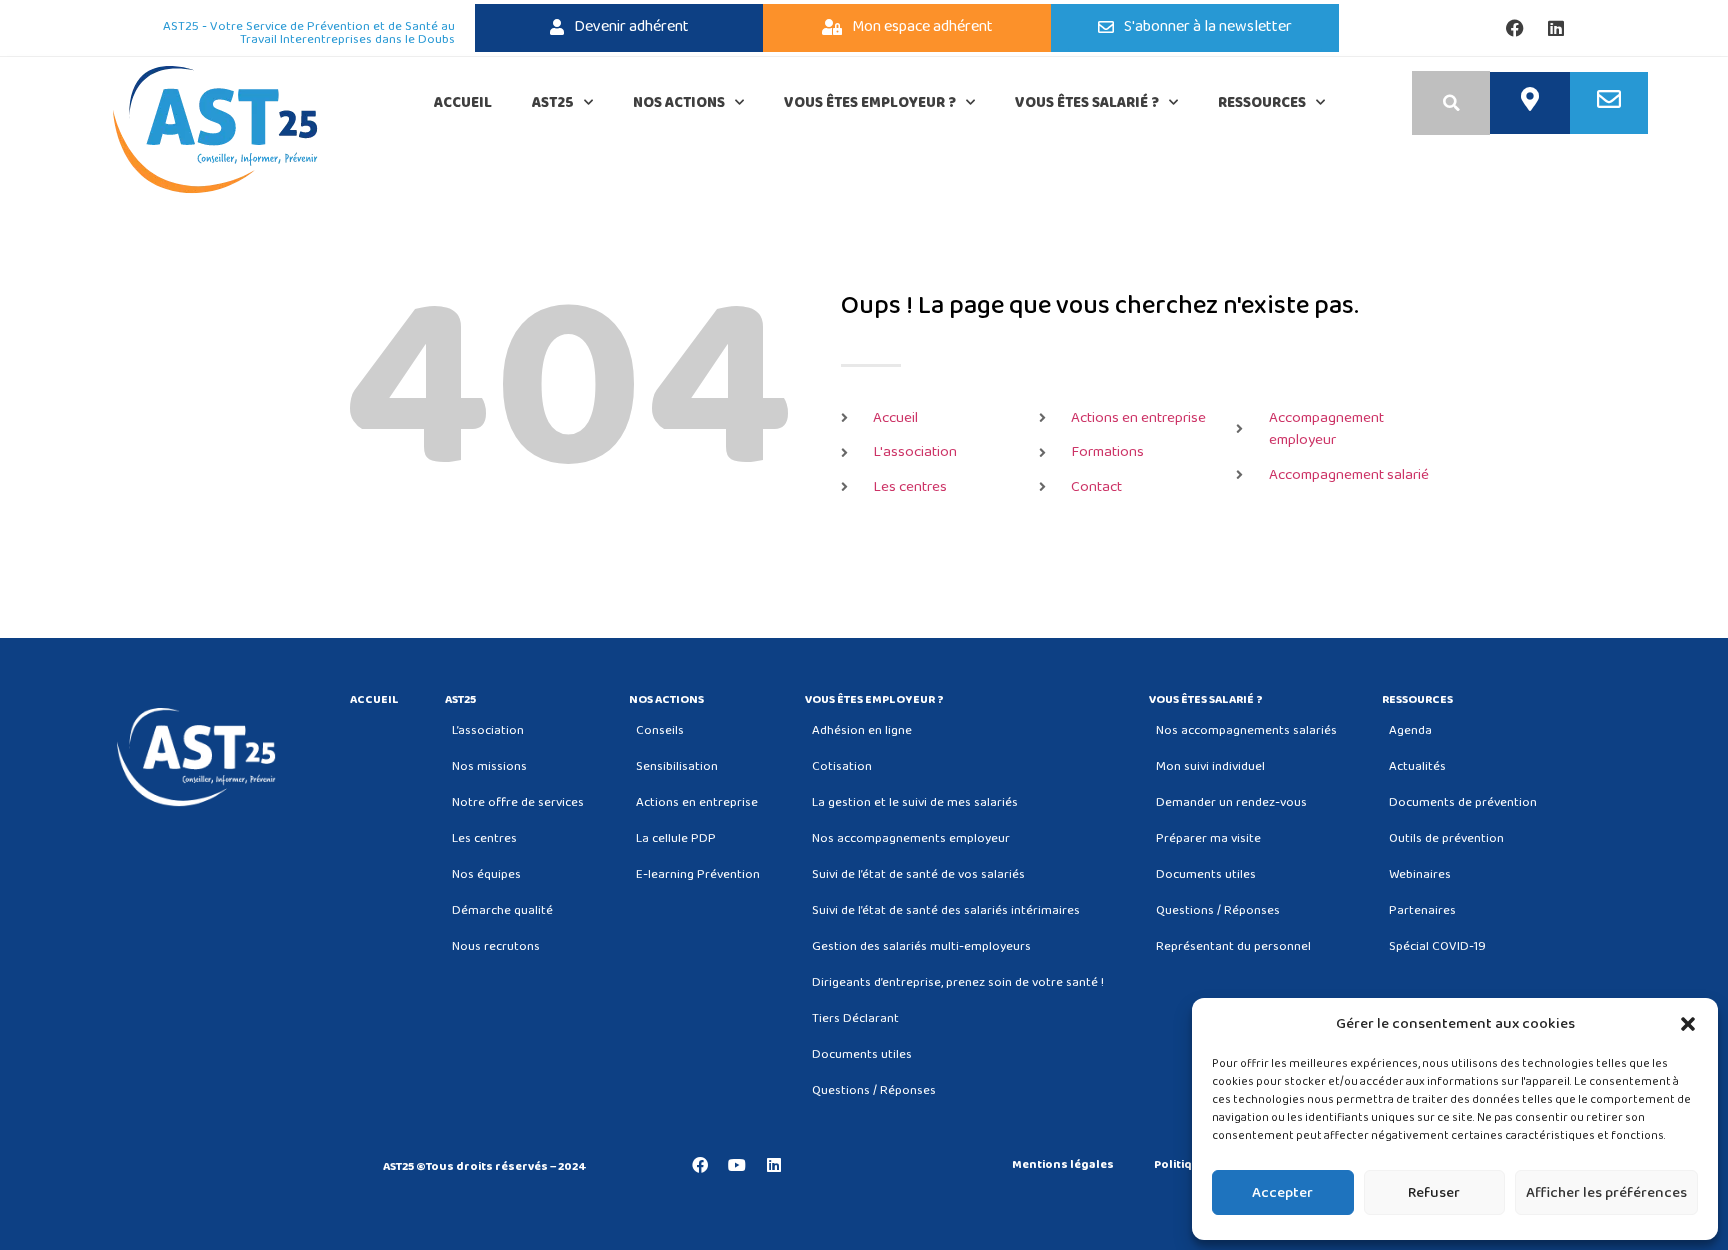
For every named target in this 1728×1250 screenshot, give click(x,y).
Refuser (1434, 1193)
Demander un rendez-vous (1231, 802)
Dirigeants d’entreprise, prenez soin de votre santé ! (958, 982)
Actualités (1417, 766)
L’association (488, 730)
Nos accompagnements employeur (911, 838)
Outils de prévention (1446, 838)
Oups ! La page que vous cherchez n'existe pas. (1100, 306)
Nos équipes (486, 874)
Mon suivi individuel (1210, 766)
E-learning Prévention (698, 874)
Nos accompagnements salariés (1246, 730)
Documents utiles (862, 1054)
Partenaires (1422, 910)
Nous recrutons (496, 946)
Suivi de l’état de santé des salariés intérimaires (946, 910)
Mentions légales (1063, 1165)
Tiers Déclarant (855, 1018)
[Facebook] (1515, 28)
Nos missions (489, 766)
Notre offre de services (518, 802)
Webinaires (1420, 874)
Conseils (660, 730)
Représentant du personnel (1233, 946)
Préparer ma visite (1208, 838)
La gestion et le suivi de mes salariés (915, 802)
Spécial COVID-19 (1437, 946)
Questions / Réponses (874, 1090)
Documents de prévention (1463, 802)
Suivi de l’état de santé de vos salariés (918, 874)
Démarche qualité (502, 910)
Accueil (463, 103)
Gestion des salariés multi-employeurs (921, 946)
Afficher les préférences (1606, 1193)
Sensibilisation (677, 766)
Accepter (1282, 1193)
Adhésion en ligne (862, 730)
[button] (1688, 1024)
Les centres (484, 838)
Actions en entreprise (697, 802)
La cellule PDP (676, 838)
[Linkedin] (1556, 28)
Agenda (1410, 730)
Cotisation (842, 766)
